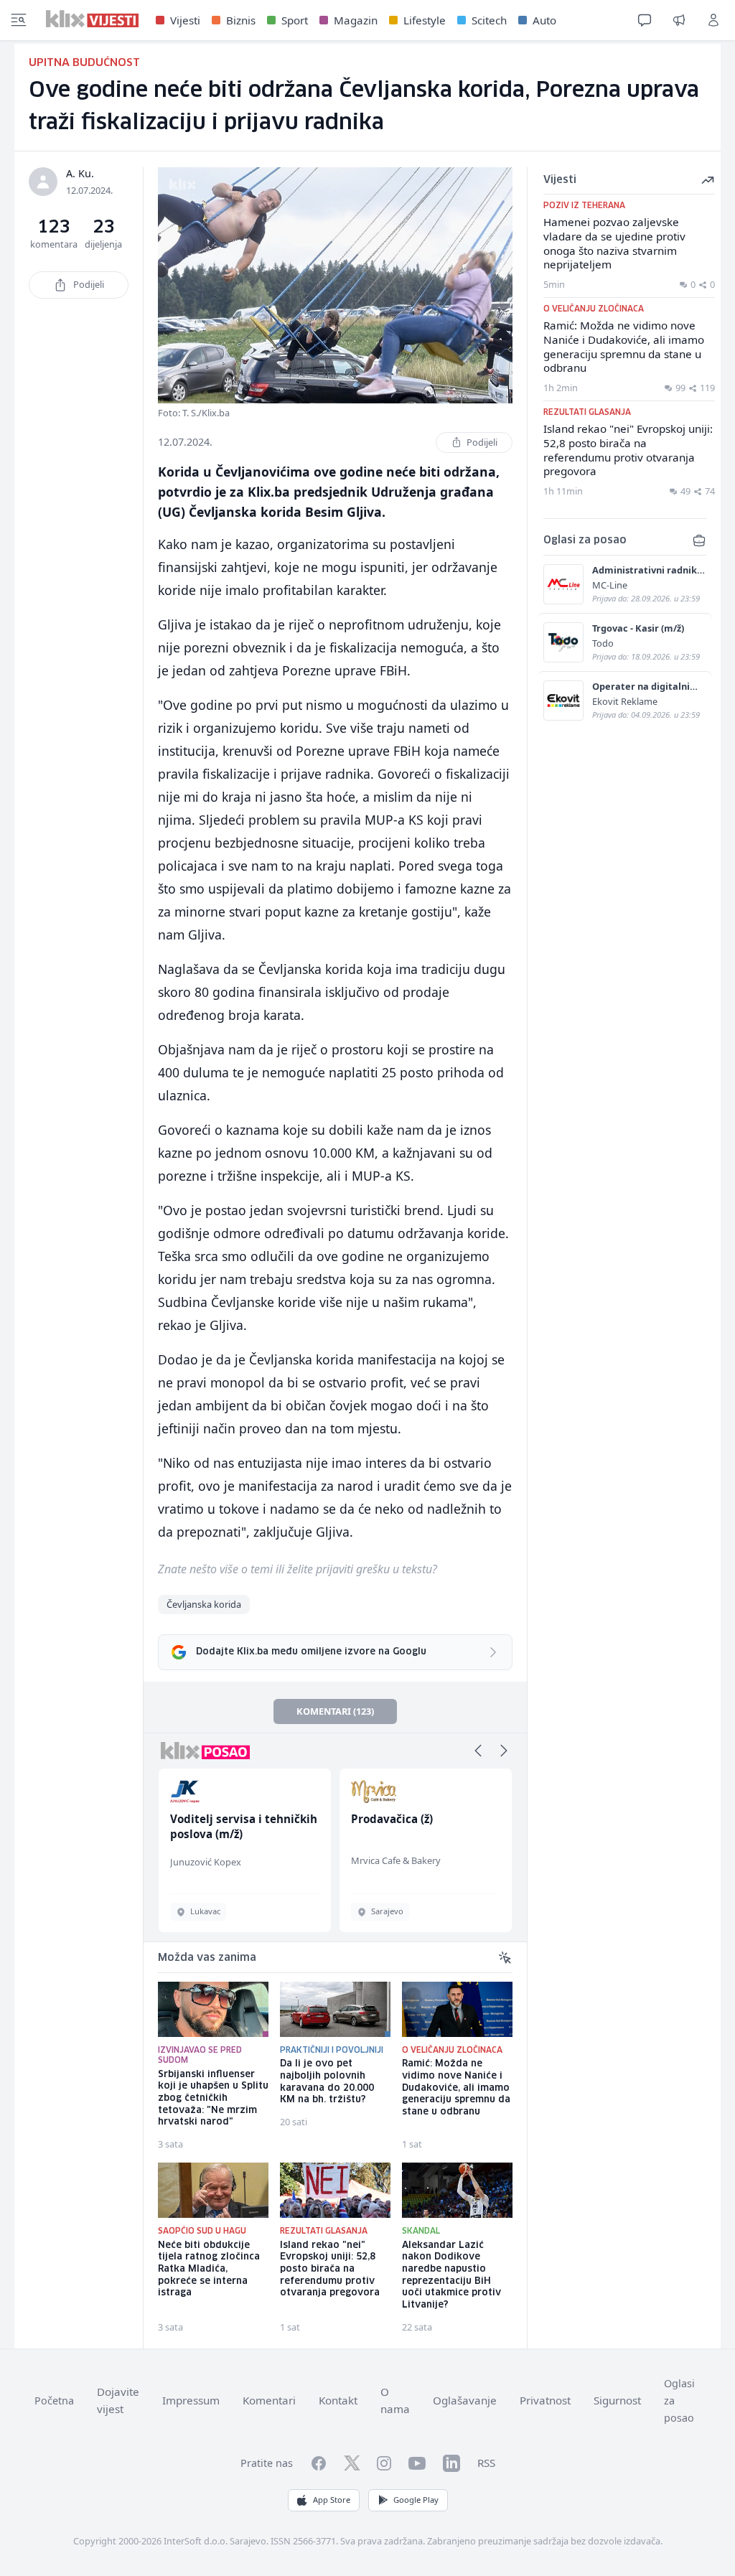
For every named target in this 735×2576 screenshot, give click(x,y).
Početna (54, 2401)
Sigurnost (617, 2400)
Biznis (241, 20)
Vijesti (185, 20)
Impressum (191, 2400)
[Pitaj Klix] (645, 20)
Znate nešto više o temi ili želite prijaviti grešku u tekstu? (298, 1569)
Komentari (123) (335, 1711)
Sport (295, 20)
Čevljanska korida (204, 1604)
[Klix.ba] (92, 19)
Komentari (269, 2400)
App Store (332, 2500)
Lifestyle (425, 20)
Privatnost (545, 2400)
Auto (544, 20)
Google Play (416, 2500)
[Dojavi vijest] (679, 20)
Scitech (489, 20)
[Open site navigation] (19, 20)
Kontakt (338, 2400)
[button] (478, 1751)
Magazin (356, 20)
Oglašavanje (465, 2400)
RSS (486, 2463)
